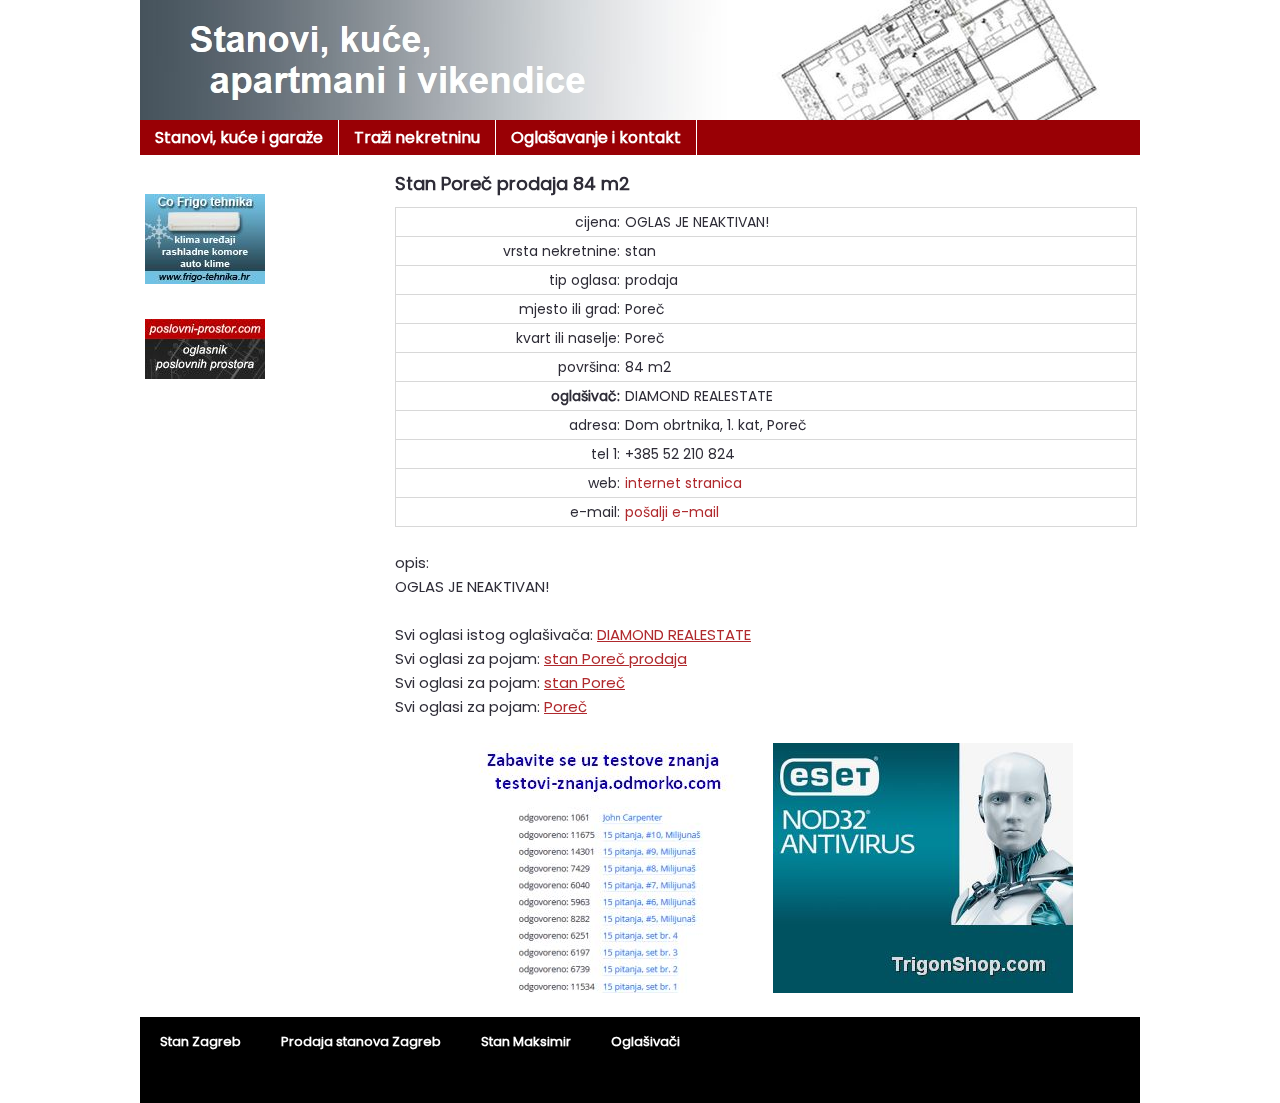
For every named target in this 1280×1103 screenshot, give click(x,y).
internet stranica (683, 483)
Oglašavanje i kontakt (596, 137)
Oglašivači (645, 1041)
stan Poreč (584, 682)
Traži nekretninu (417, 137)
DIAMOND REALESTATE (674, 634)
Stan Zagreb (200, 1041)
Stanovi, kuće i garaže (239, 137)
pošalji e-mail (672, 512)
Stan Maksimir (526, 1041)
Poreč (565, 706)
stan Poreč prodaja (615, 658)
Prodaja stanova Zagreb (361, 1041)
